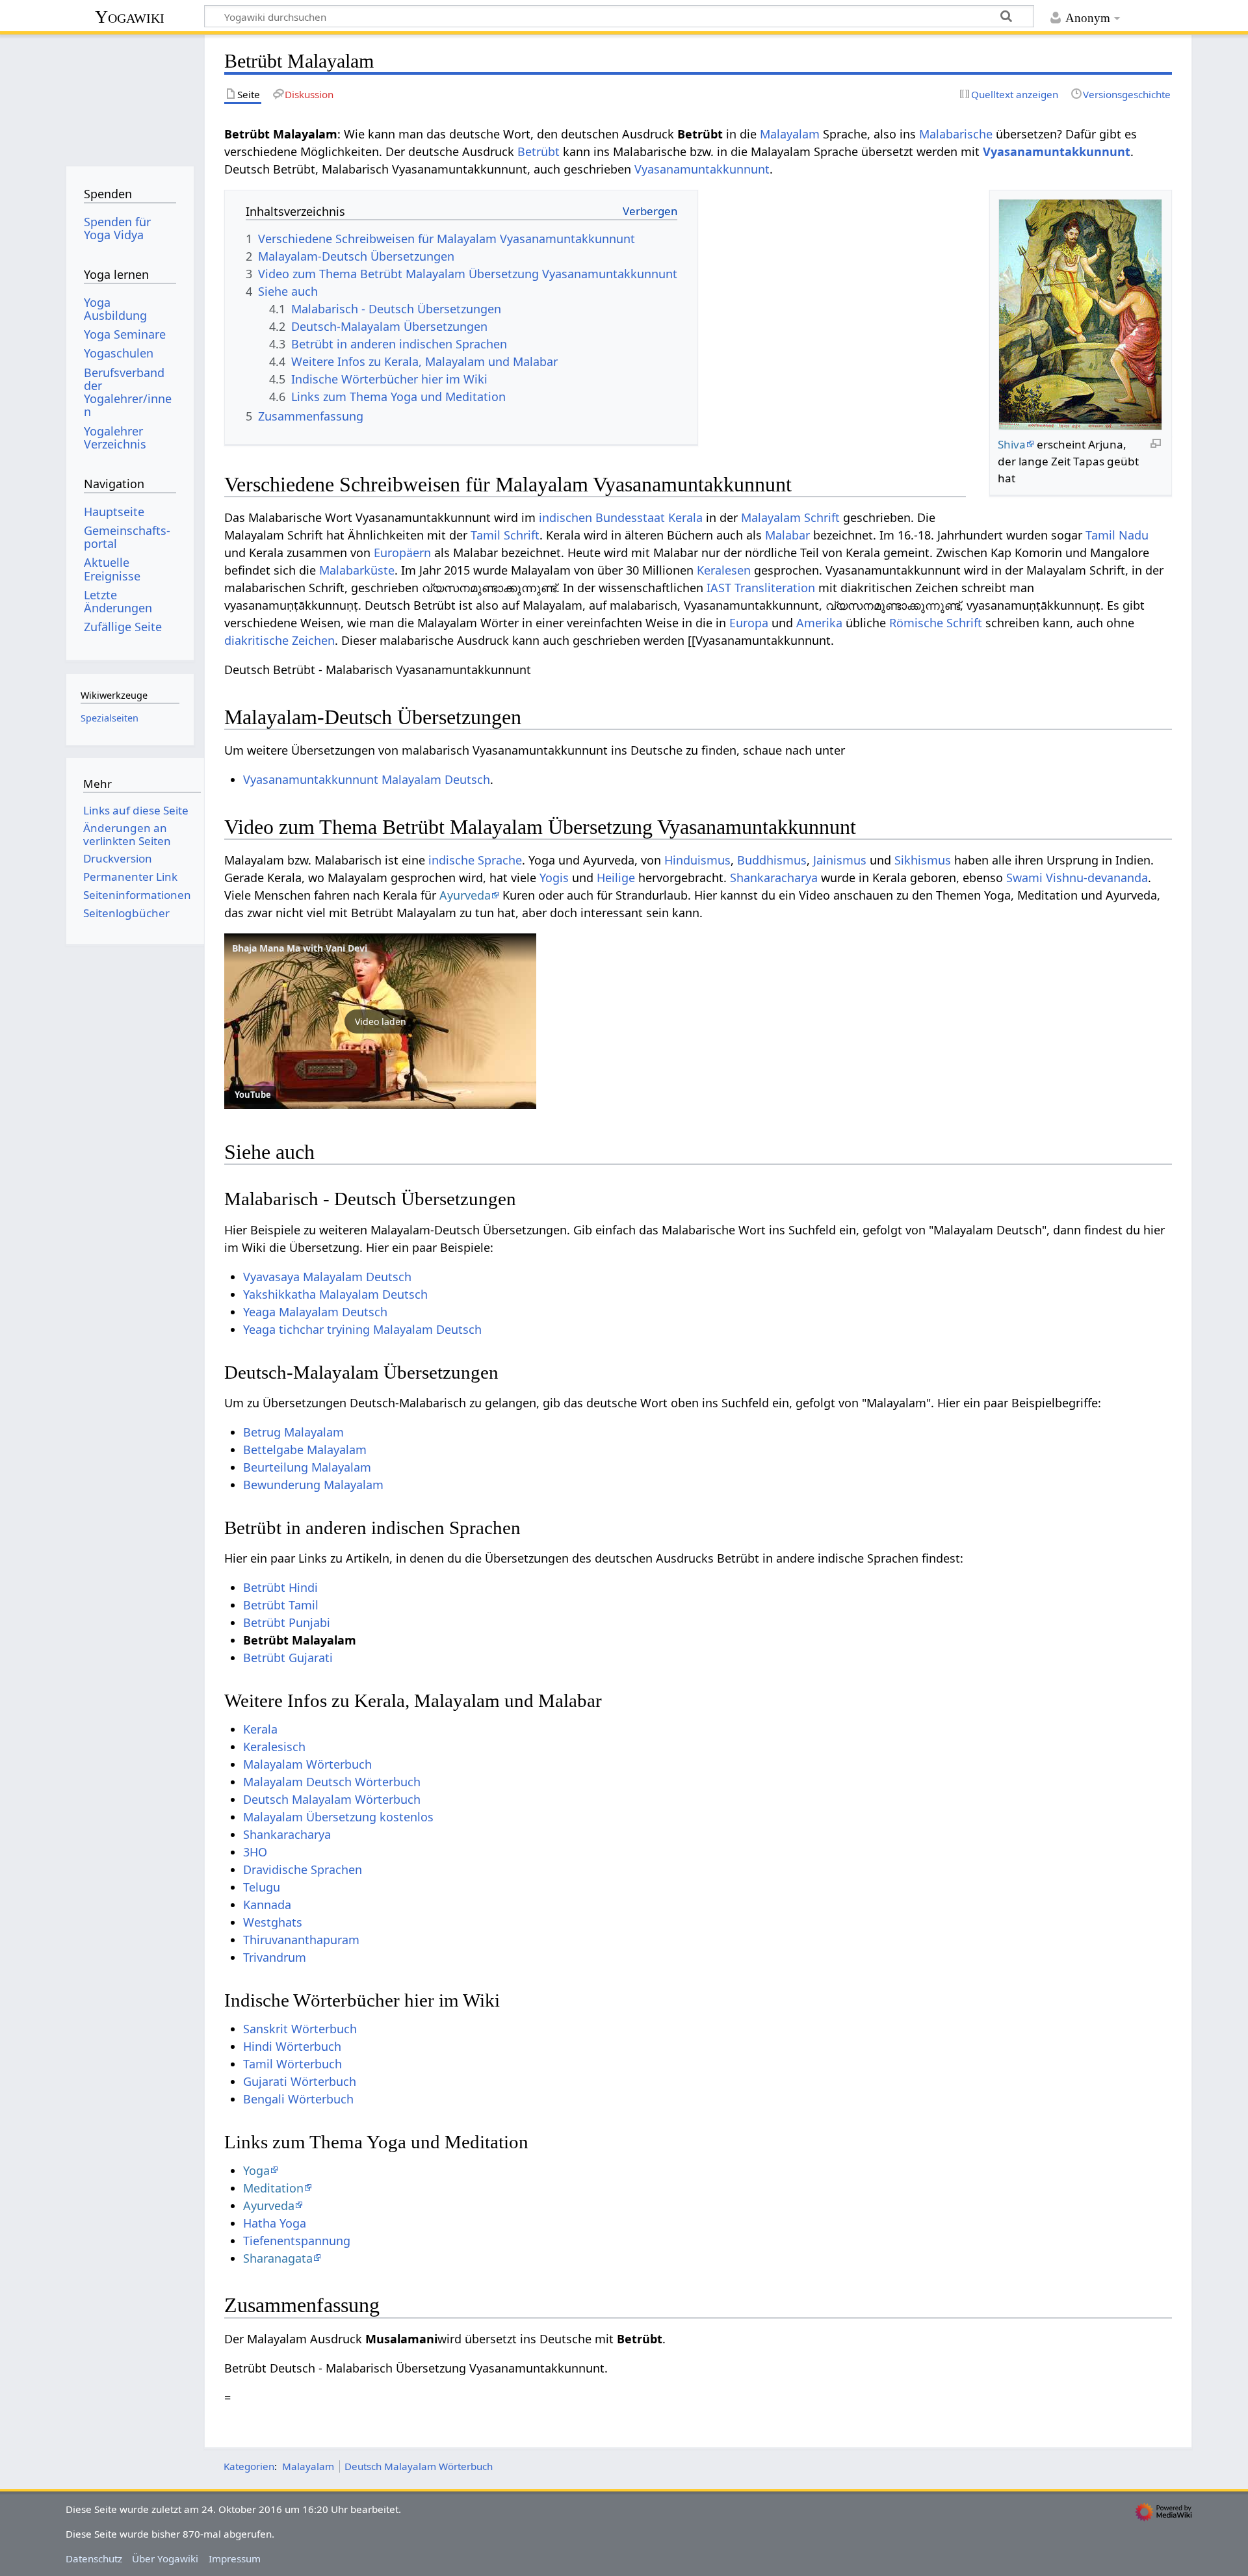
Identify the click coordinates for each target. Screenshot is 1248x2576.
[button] (380, 1021)
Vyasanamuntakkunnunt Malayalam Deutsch (367, 779)
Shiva (1012, 444)
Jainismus (840, 860)
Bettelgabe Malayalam (305, 1450)
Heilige (616, 878)
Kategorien (249, 2466)
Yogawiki (130, 17)
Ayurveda (465, 895)
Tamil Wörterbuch (292, 2064)
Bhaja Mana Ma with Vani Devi (300, 948)
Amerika (819, 623)
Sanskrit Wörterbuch (300, 2029)
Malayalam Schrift (790, 517)
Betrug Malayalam (293, 1432)
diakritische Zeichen (279, 640)
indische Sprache (475, 860)
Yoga (256, 2170)
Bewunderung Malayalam (313, 1485)
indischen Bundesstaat (602, 517)
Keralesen (724, 570)
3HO (255, 1852)
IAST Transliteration (761, 588)
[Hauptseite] (130, 96)
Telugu (262, 1887)
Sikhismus (923, 860)
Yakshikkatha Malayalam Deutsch (335, 1294)
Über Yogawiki (165, 2558)
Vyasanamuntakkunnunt (1057, 151)
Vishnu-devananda (1097, 878)
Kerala (685, 517)
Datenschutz (94, 2558)
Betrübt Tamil (281, 1605)
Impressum (235, 2558)
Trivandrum (275, 1957)
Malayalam (790, 134)
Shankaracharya (774, 878)
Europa (749, 623)
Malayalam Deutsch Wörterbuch (332, 1782)
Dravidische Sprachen (303, 1869)
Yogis (554, 878)
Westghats (273, 1922)
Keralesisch (274, 1747)
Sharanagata (278, 2258)
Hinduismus (697, 860)
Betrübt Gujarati (288, 1658)
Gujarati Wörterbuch (300, 2081)
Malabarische (956, 134)
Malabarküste (357, 570)
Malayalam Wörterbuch (307, 1764)
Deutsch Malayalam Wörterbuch (332, 1799)
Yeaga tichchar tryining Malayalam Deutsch (362, 1329)
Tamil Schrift (505, 535)
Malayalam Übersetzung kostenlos (338, 1817)
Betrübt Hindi (280, 1587)
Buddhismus (772, 860)
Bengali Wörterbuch (298, 2099)
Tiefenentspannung (297, 2241)
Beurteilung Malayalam (307, 1467)
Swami (1024, 878)
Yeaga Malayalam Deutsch (315, 1312)
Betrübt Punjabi (287, 1622)
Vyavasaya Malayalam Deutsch (327, 1277)
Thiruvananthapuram (301, 1940)
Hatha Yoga (275, 2223)
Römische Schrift (936, 623)
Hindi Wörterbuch (292, 2046)
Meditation (273, 2188)
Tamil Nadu (1117, 535)
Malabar (787, 535)
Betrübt (539, 151)
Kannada (267, 1905)
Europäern (402, 553)
